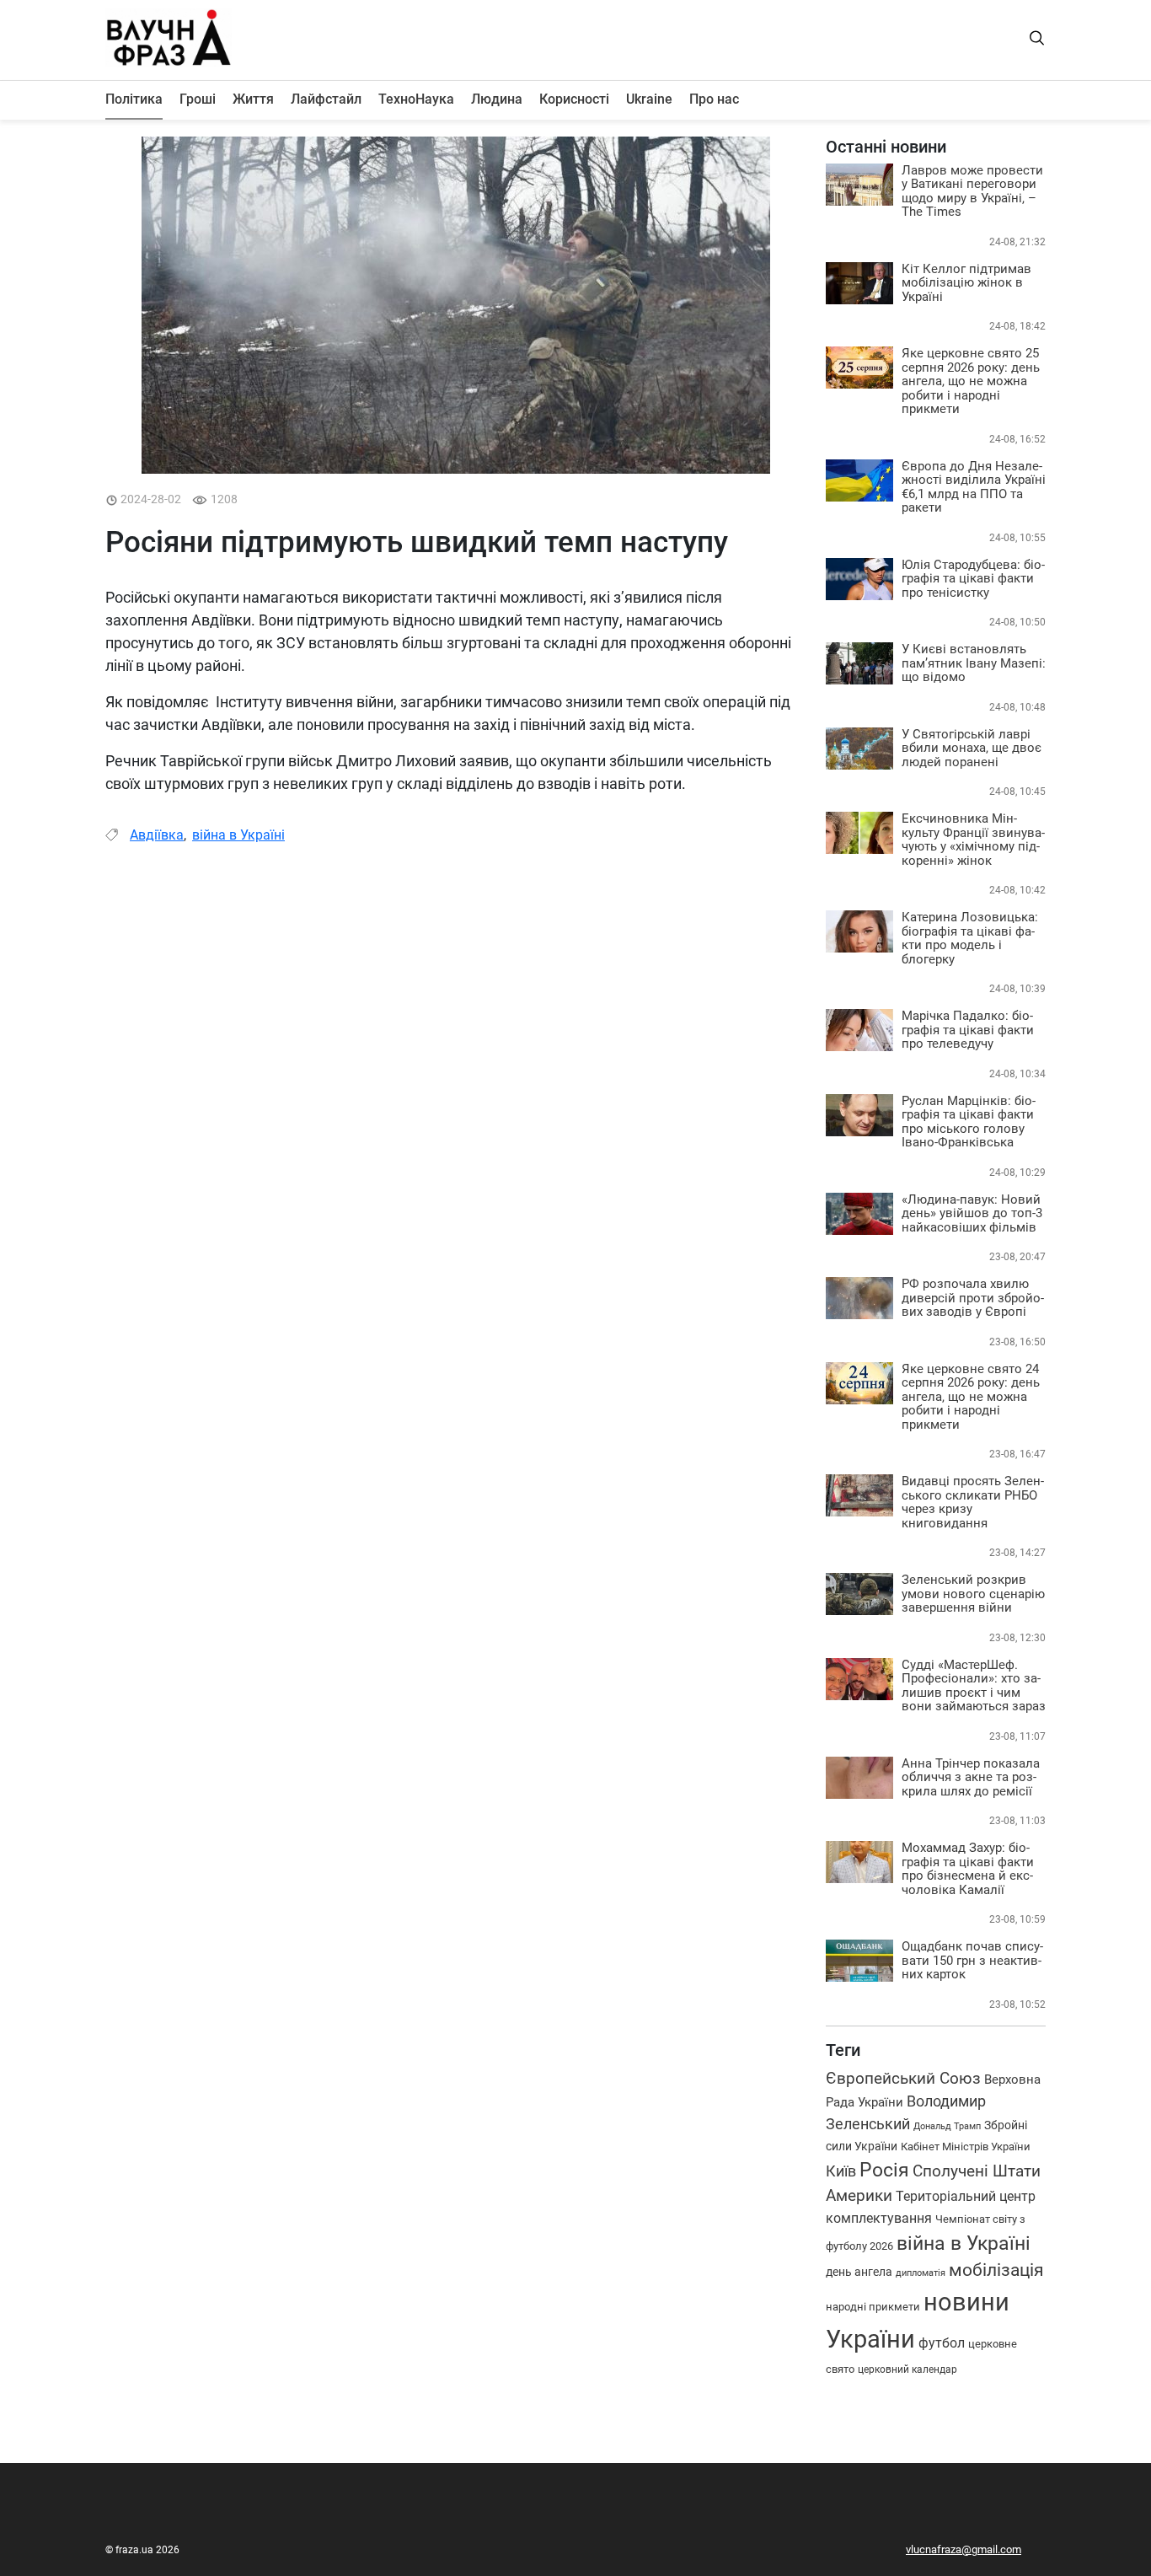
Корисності (574, 99)
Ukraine (649, 99)
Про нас (714, 99)
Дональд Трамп (947, 2126)
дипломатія (921, 2273)
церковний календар (907, 2369)
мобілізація (996, 2270)
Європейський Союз (903, 2078)
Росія (884, 2170)
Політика (134, 99)
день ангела (859, 2272)
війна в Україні (238, 835)
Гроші (198, 99)
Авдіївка (157, 835)
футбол (942, 2343)
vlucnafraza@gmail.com (964, 2549)
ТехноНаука (416, 99)
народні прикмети (873, 2307)
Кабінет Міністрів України (966, 2147)
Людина (497, 99)
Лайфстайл (326, 99)
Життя (253, 99)
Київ (841, 2171)
